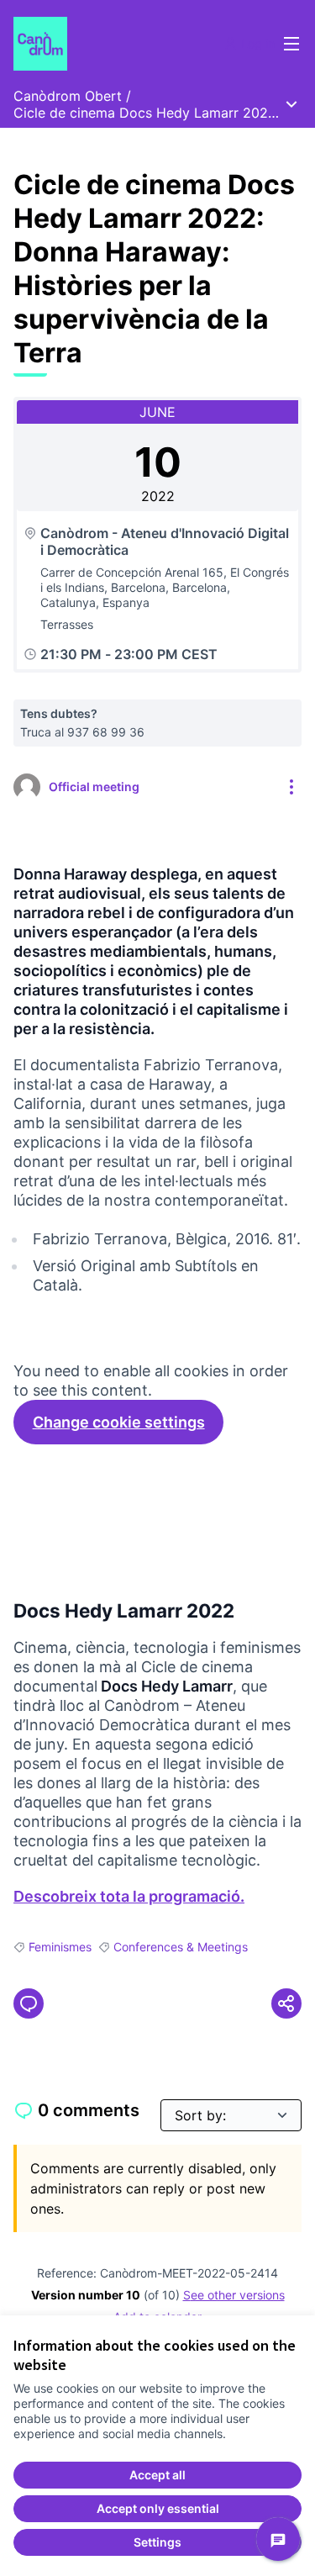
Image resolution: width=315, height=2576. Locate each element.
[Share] (286, 2003)
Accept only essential (158, 2508)
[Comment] (29, 2003)
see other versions (234, 2295)
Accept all (157, 2475)
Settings (157, 2542)
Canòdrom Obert (68, 96)
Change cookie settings (119, 1422)
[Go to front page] (120, 44)
